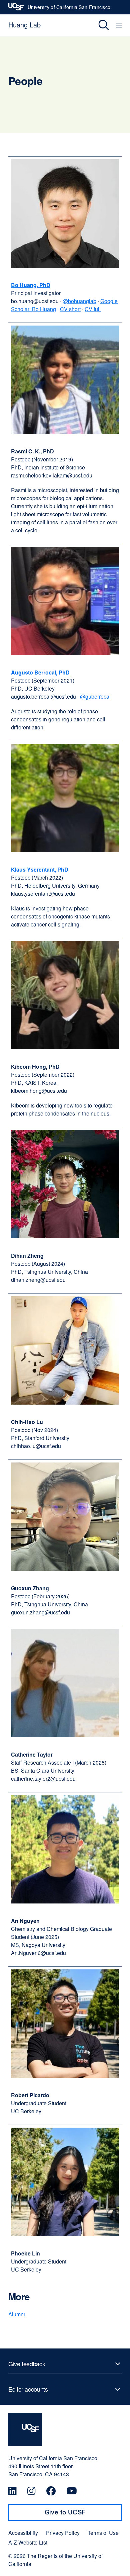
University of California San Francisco (69, 9)
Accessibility (23, 2533)
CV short (70, 309)
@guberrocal (95, 696)
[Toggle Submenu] (65, 2364)
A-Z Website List (28, 2543)
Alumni (17, 2314)
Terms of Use (103, 2533)
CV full (93, 309)
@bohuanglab (79, 301)
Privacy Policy (63, 2533)
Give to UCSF (78, 2514)
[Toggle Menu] (119, 25)
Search (99, 25)
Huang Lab (24, 25)
